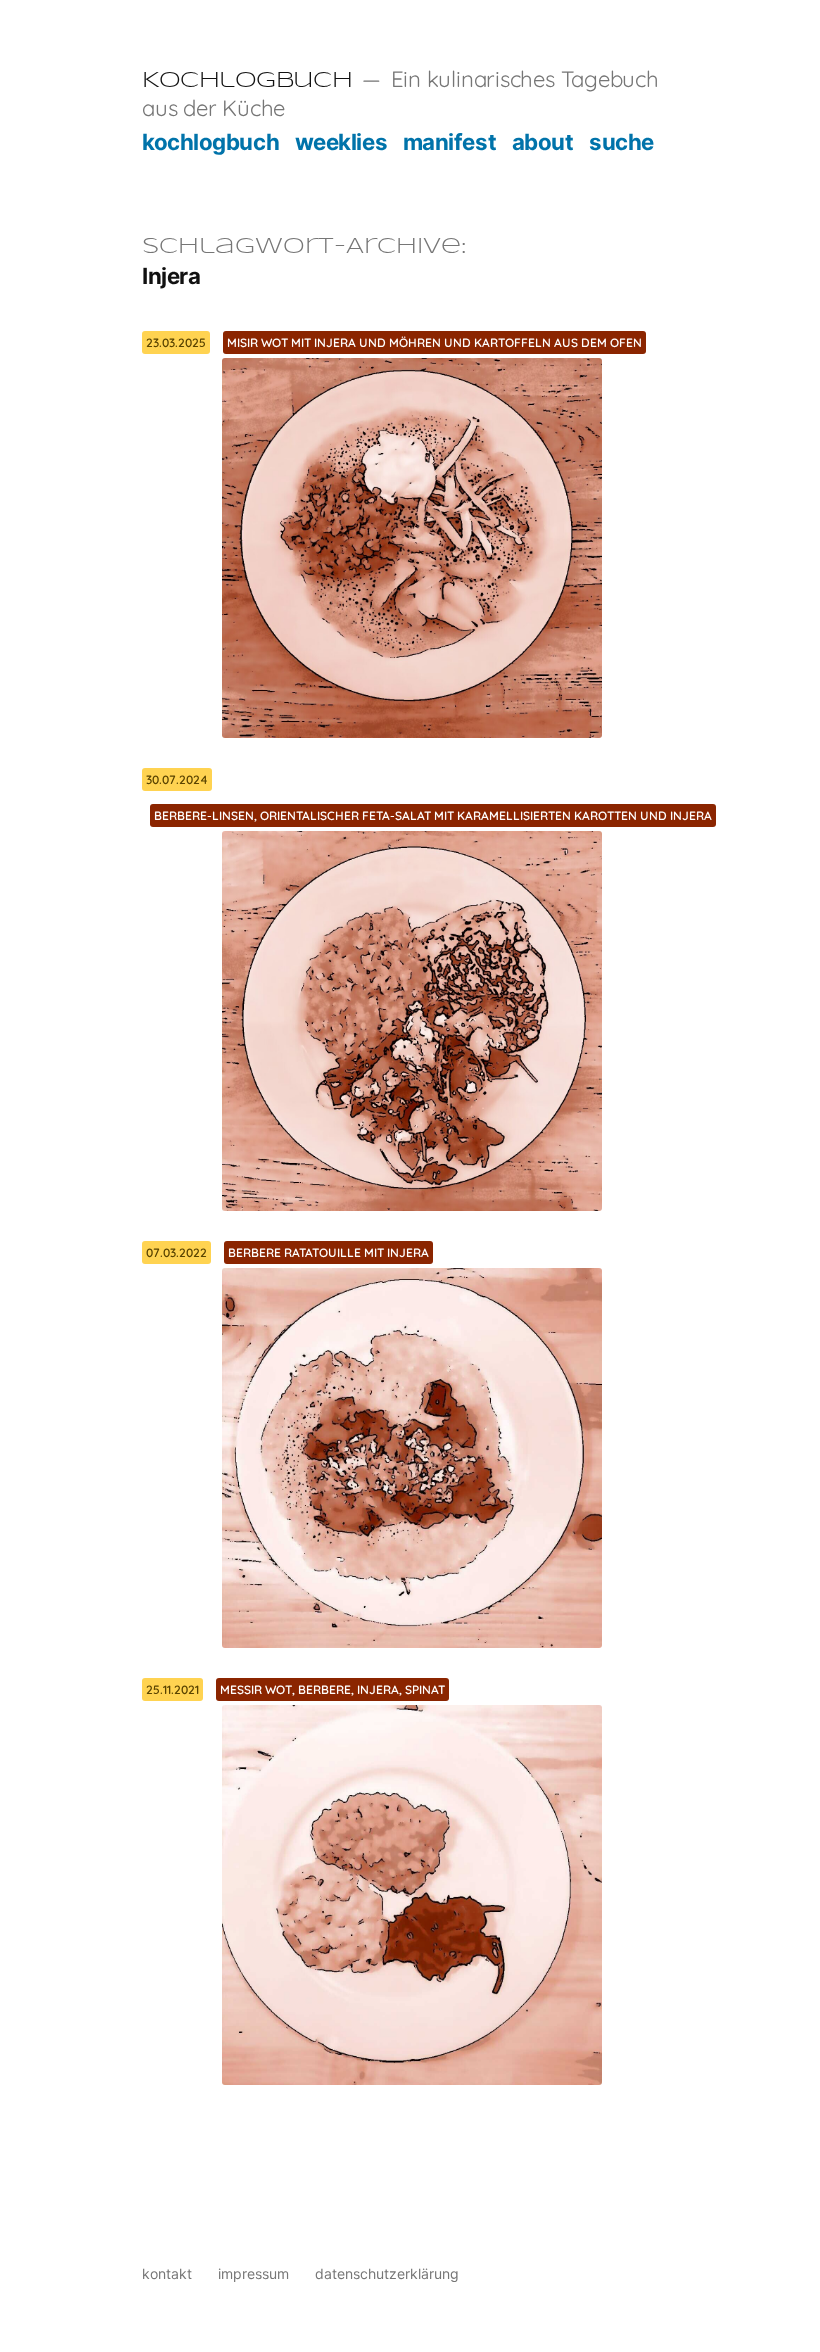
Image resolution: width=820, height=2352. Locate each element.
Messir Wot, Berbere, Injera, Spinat (332, 1689)
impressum (253, 2273)
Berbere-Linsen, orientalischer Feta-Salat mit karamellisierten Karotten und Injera (433, 815)
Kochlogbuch (247, 81)
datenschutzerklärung (387, 2273)
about (543, 141)
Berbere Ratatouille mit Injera (328, 1252)
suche (621, 141)
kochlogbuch (210, 141)
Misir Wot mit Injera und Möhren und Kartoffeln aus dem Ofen (434, 342)
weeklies (341, 141)
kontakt (167, 2273)
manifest (449, 141)
